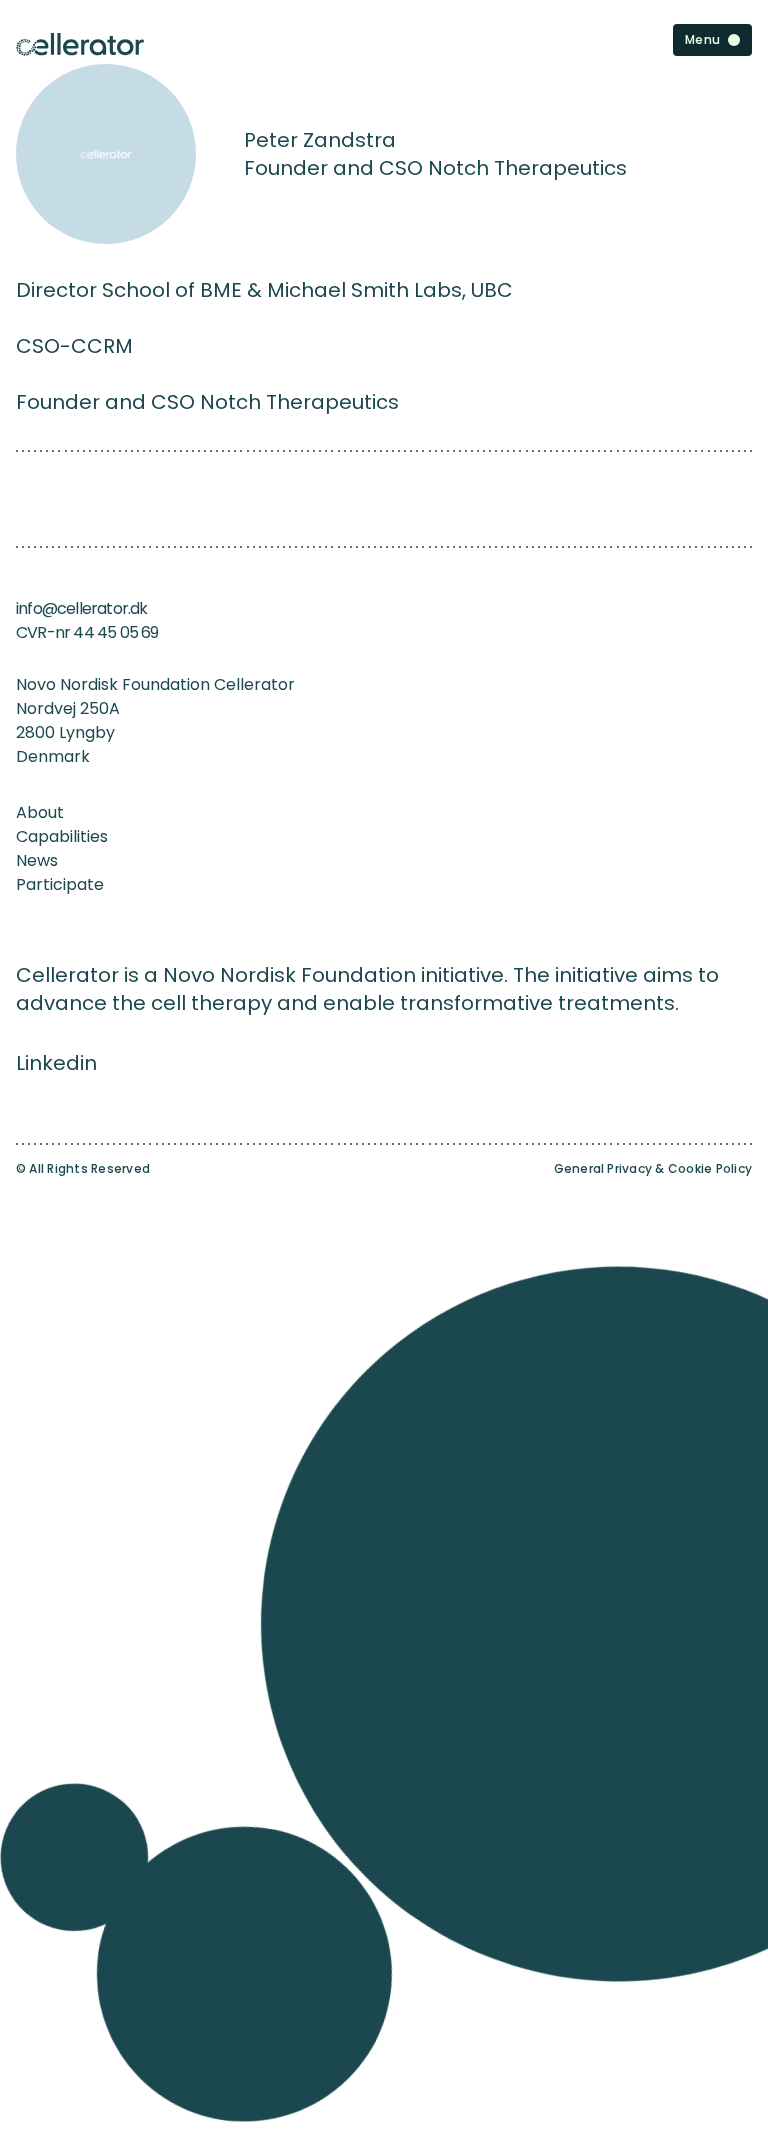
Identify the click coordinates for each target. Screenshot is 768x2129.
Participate (60, 884)
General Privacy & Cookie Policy (653, 1169)
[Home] (80, 44)
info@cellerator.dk (82, 608)
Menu (702, 39)
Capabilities (62, 836)
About (40, 812)
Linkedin (56, 1063)
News (37, 860)
